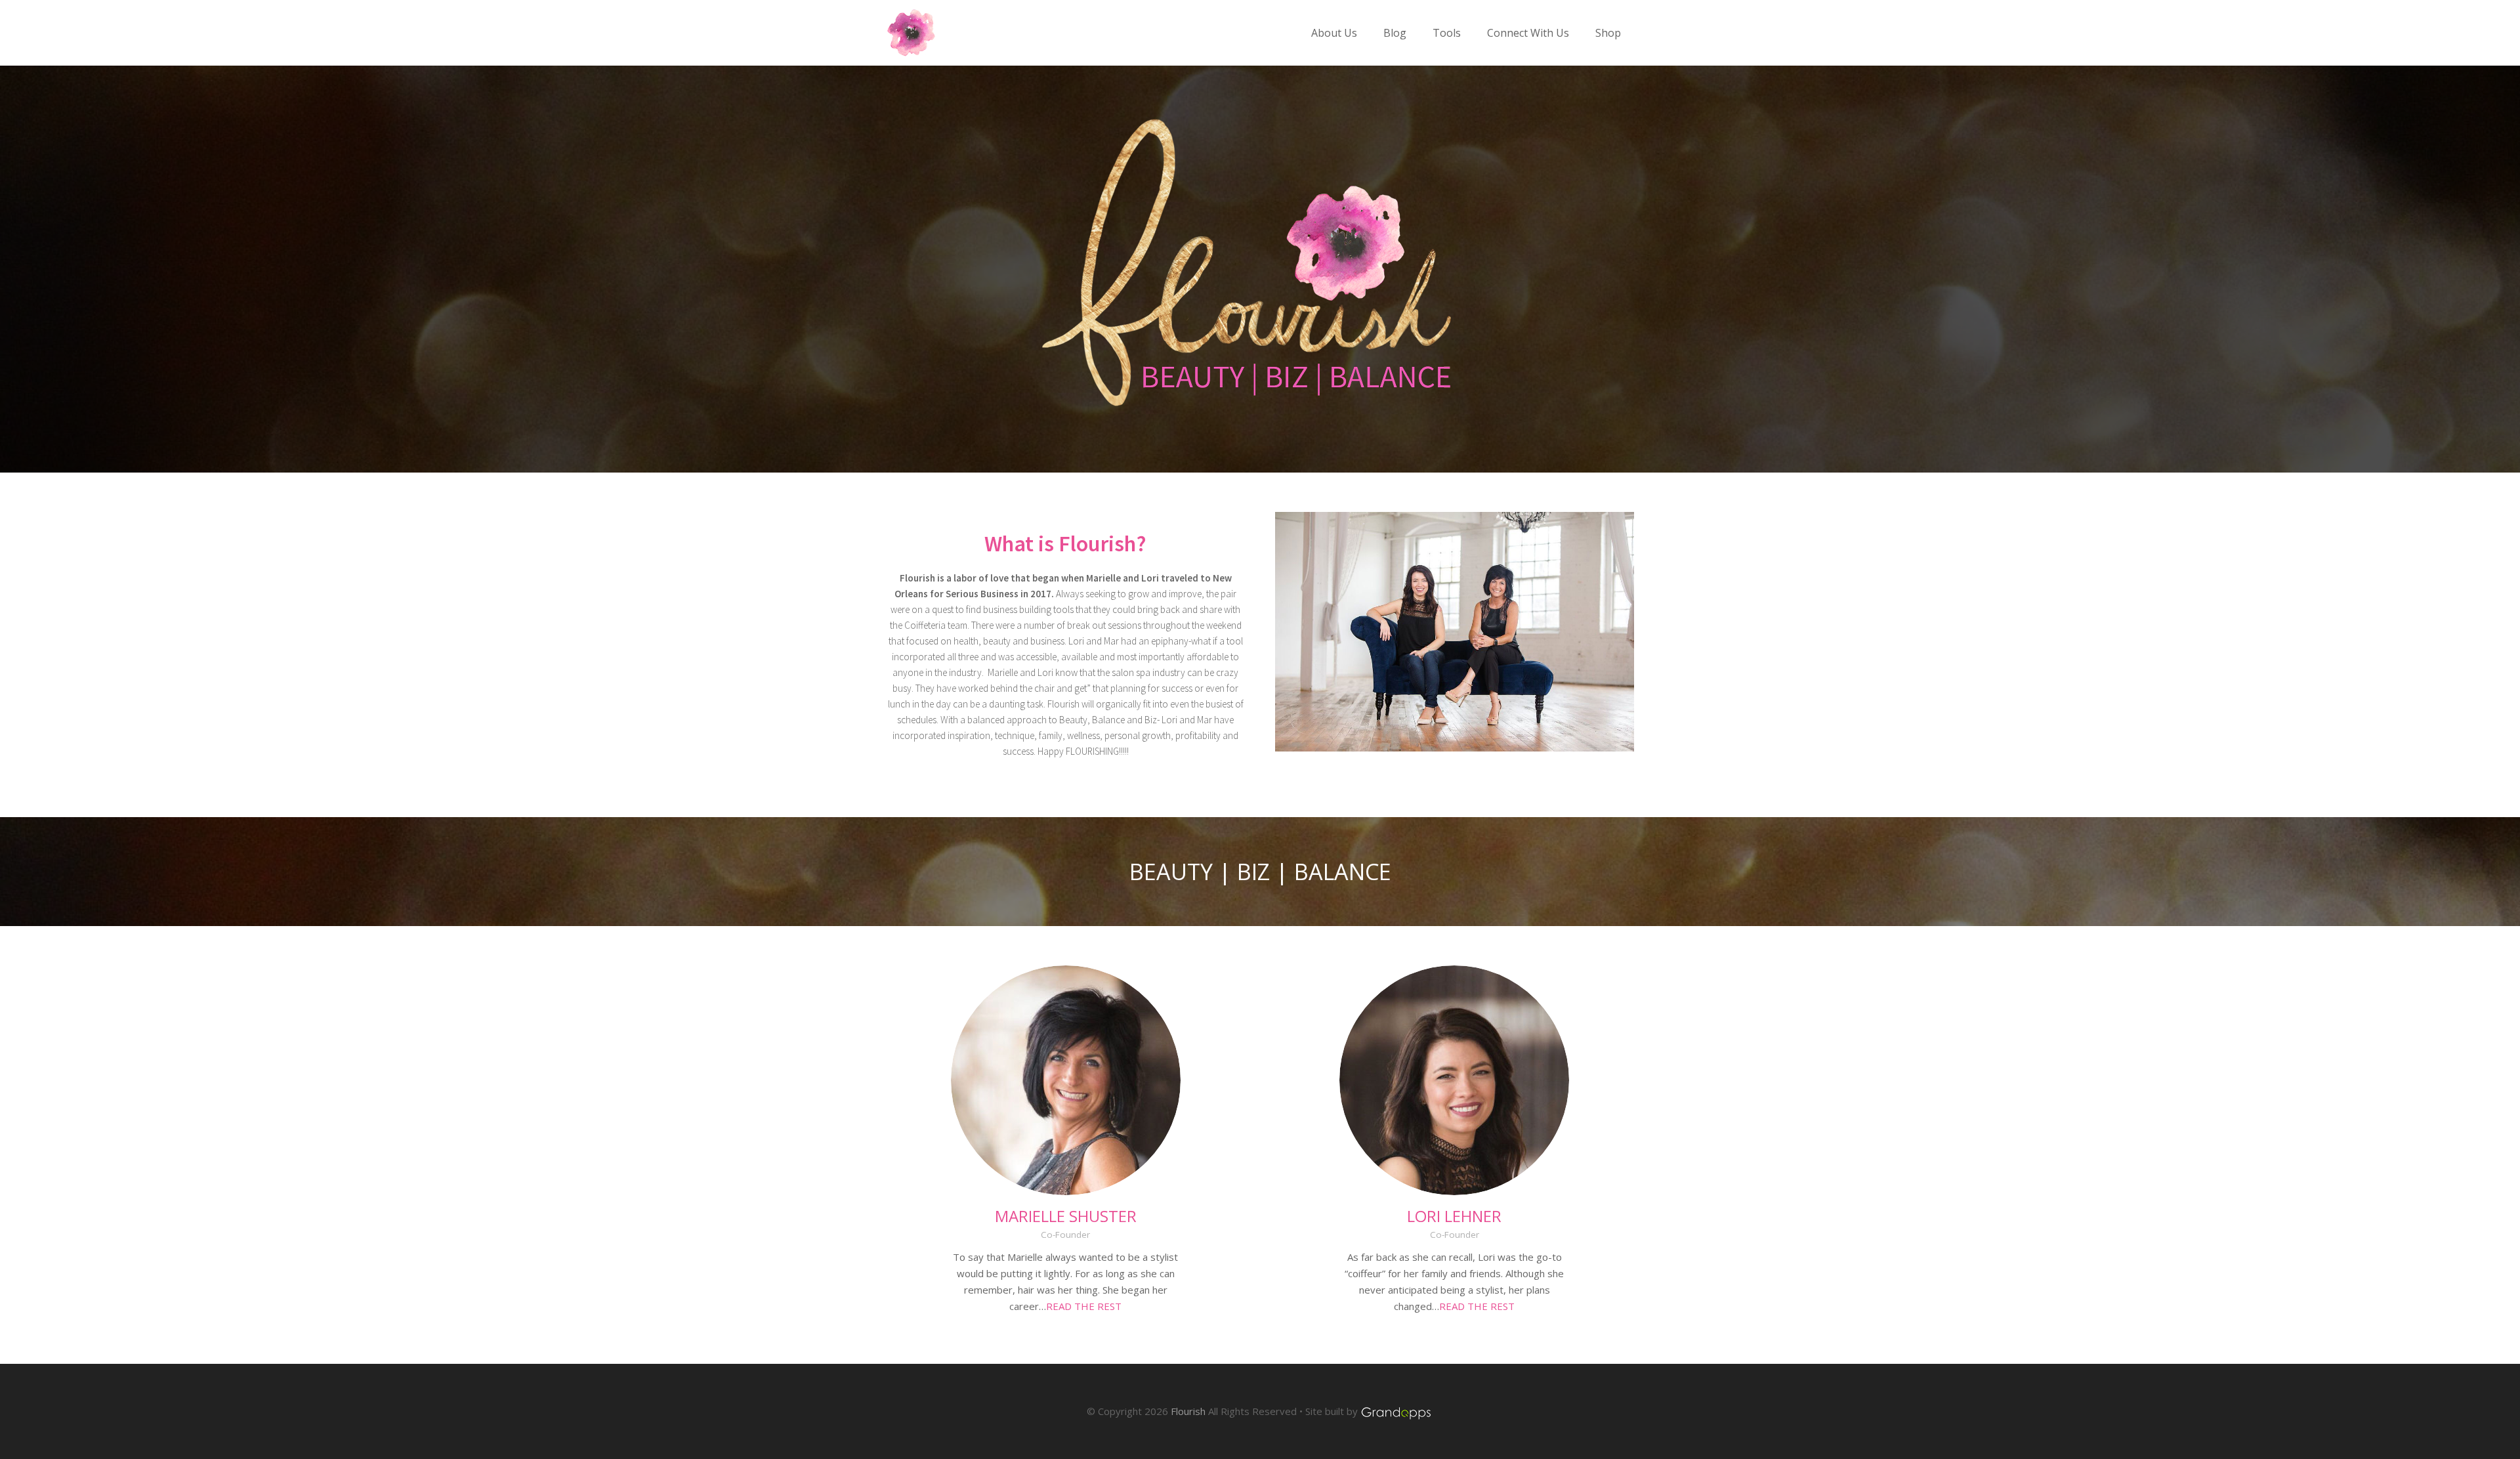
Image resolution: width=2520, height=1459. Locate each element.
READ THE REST (1084, 1306)
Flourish (1188, 1411)
